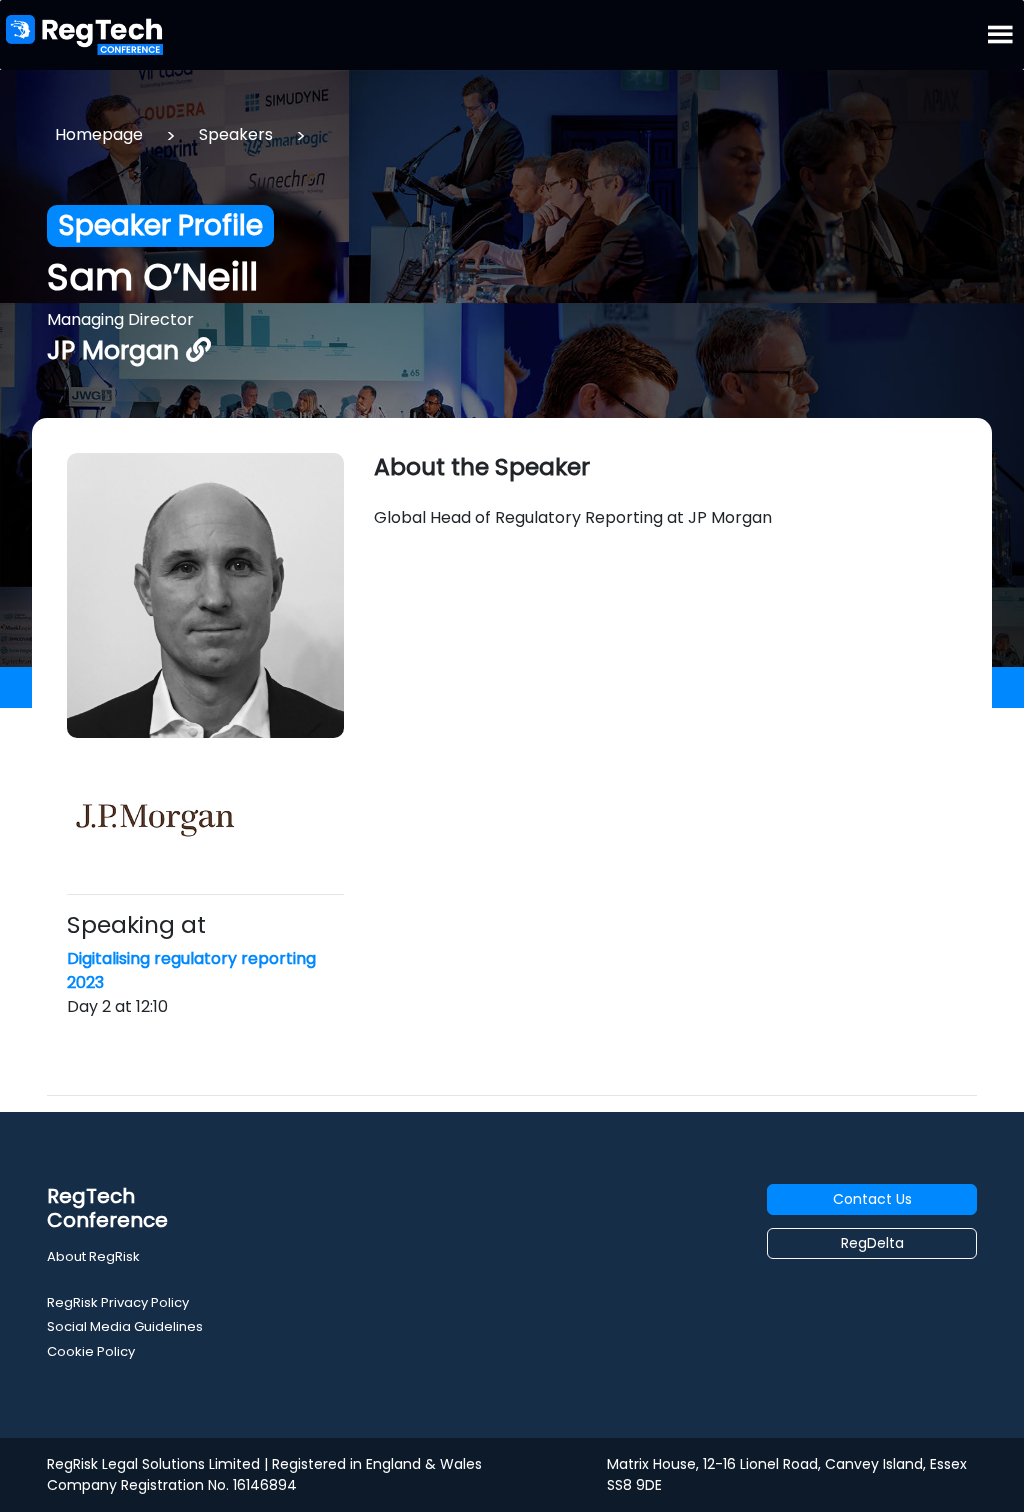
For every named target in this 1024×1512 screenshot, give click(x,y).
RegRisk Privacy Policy (118, 1302)
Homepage (99, 134)
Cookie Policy (91, 1351)
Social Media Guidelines (125, 1326)
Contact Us (872, 1199)
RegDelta (872, 1243)
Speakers (236, 134)
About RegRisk (93, 1256)
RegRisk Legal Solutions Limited (153, 1464)
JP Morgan (116, 350)
